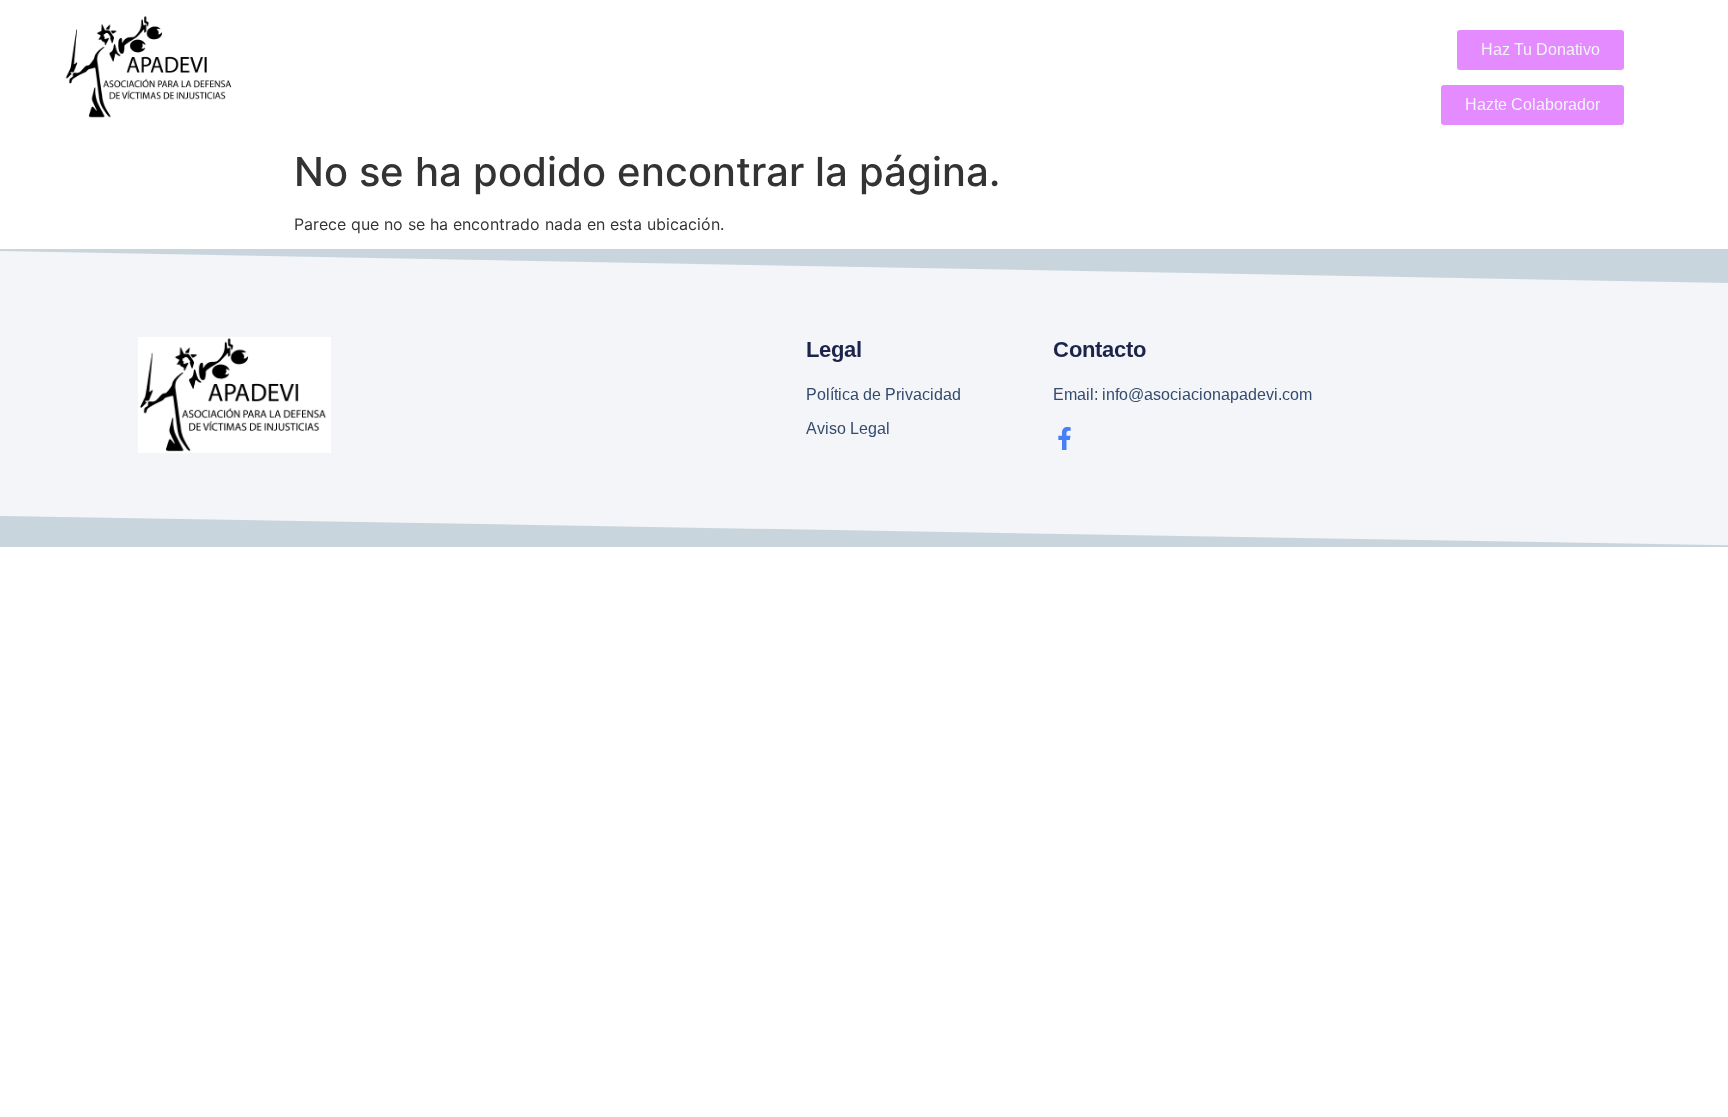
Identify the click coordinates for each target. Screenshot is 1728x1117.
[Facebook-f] (1064, 438)
